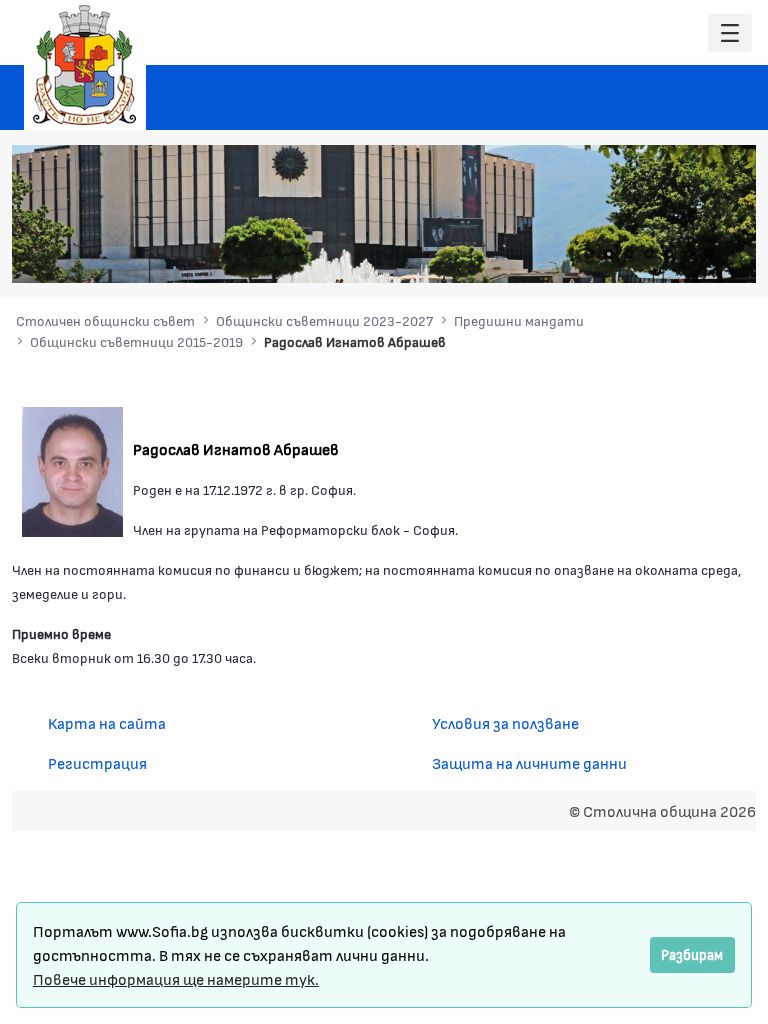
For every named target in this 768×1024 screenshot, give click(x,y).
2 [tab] (609, 254)
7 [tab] (709, 254)
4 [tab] (649, 254)
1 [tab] (589, 254)
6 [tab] (689, 254)
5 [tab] (669, 254)
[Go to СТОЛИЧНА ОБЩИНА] (85, 65)
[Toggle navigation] (730, 33)
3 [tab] (629, 254)
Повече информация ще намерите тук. (176, 978)
